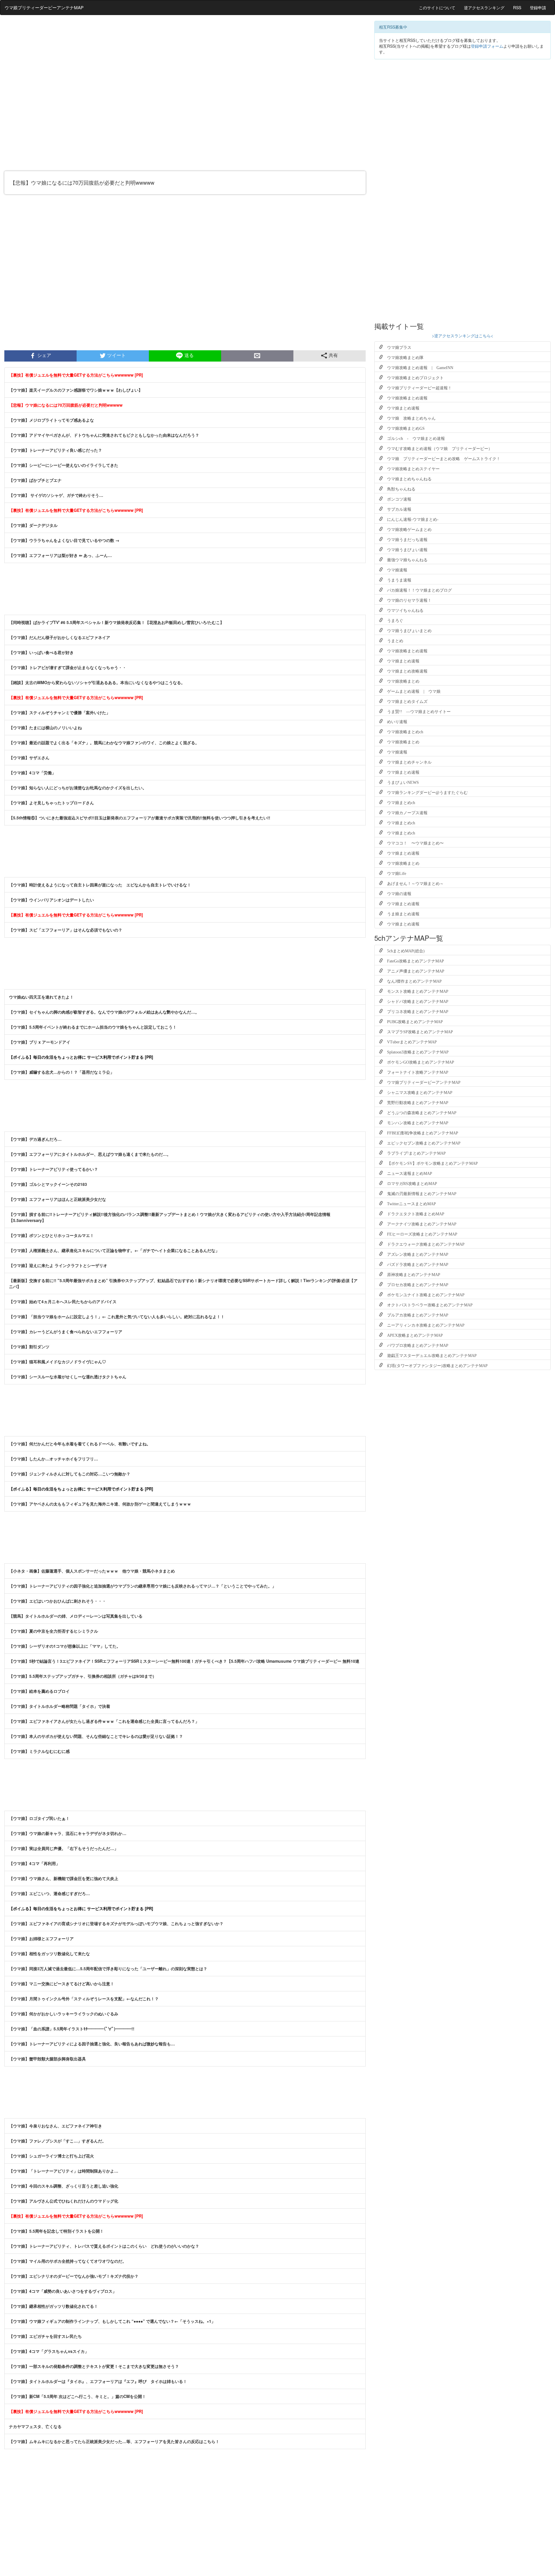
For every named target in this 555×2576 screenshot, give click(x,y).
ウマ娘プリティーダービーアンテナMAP (44, 7)
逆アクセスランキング (484, 8)
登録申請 (538, 8)
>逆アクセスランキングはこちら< (462, 336)
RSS (517, 8)
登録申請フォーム (487, 46)
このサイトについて (437, 8)
